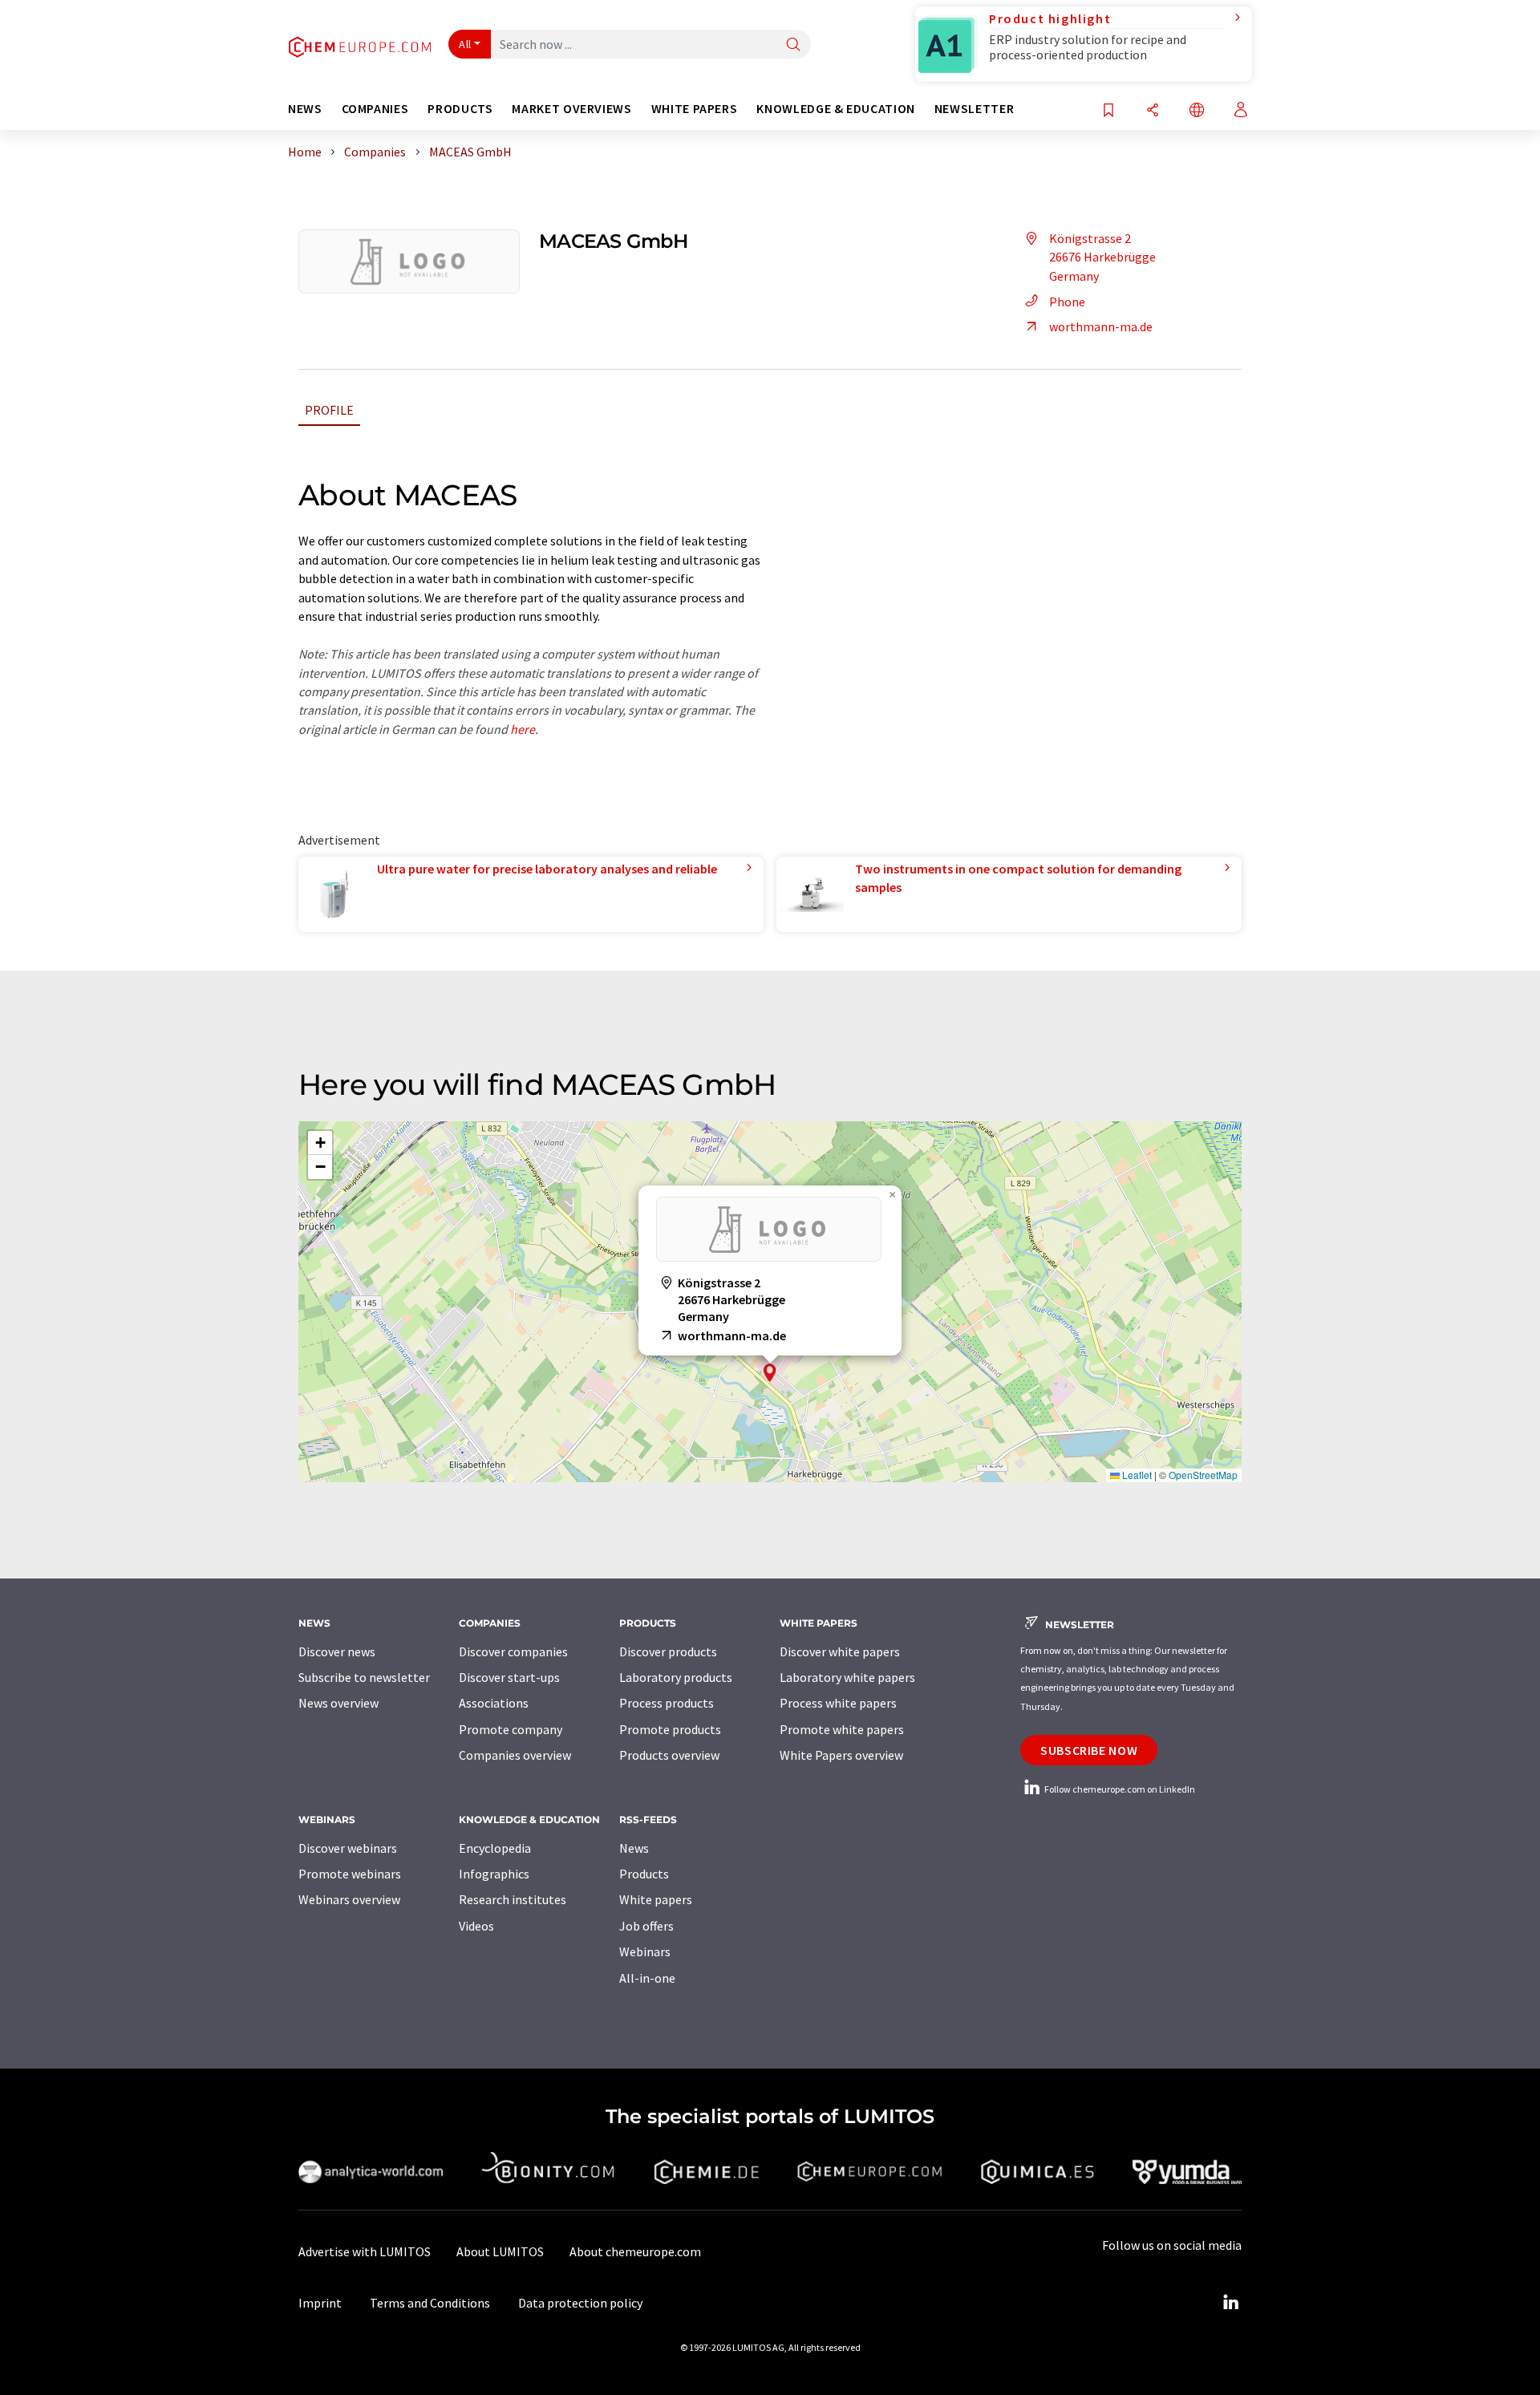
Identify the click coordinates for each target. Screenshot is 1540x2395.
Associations (494, 1703)
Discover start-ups (509, 1677)
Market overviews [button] (571, 109)
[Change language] (1197, 111)
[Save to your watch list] (1108, 111)
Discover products (668, 1651)
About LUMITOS (500, 2251)
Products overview (669, 1755)
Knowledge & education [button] (835, 109)
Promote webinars (350, 1874)
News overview (338, 1703)
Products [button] (460, 109)
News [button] (305, 109)
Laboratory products (676, 1677)
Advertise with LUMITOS (365, 2251)
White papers (656, 1899)
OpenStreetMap (1203, 1475)
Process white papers (838, 1703)
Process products (667, 1703)
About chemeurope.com (635, 2251)
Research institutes (513, 1899)
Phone (1067, 302)
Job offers (646, 1926)
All (465, 44)
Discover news (337, 1651)
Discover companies (513, 1651)
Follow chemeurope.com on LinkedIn (1119, 1789)
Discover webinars (348, 1848)
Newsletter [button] (974, 109)
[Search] (793, 45)
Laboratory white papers (847, 1677)
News (634, 1848)
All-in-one (647, 1978)
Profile (329, 410)
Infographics (494, 1874)
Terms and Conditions (430, 2303)
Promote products (670, 1729)
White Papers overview (841, 1755)
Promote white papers (842, 1729)
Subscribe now (1089, 1750)
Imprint (320, 2303)
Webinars (645, 1951)
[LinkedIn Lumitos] (1230, 2303)
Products (644, 1874)
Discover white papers (840, 1651)
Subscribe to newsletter (364, 1677)
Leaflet (1136, 1475)
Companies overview (515, 1755)
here (523, 729)
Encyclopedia (495, 1848)
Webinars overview (349, 1899)
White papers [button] (695, 109)
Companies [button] (375, 109)
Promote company (511, 1729)
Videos (476, 1926)
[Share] (1153, 111)
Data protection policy (580, 2303)
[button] (770, 1373)
